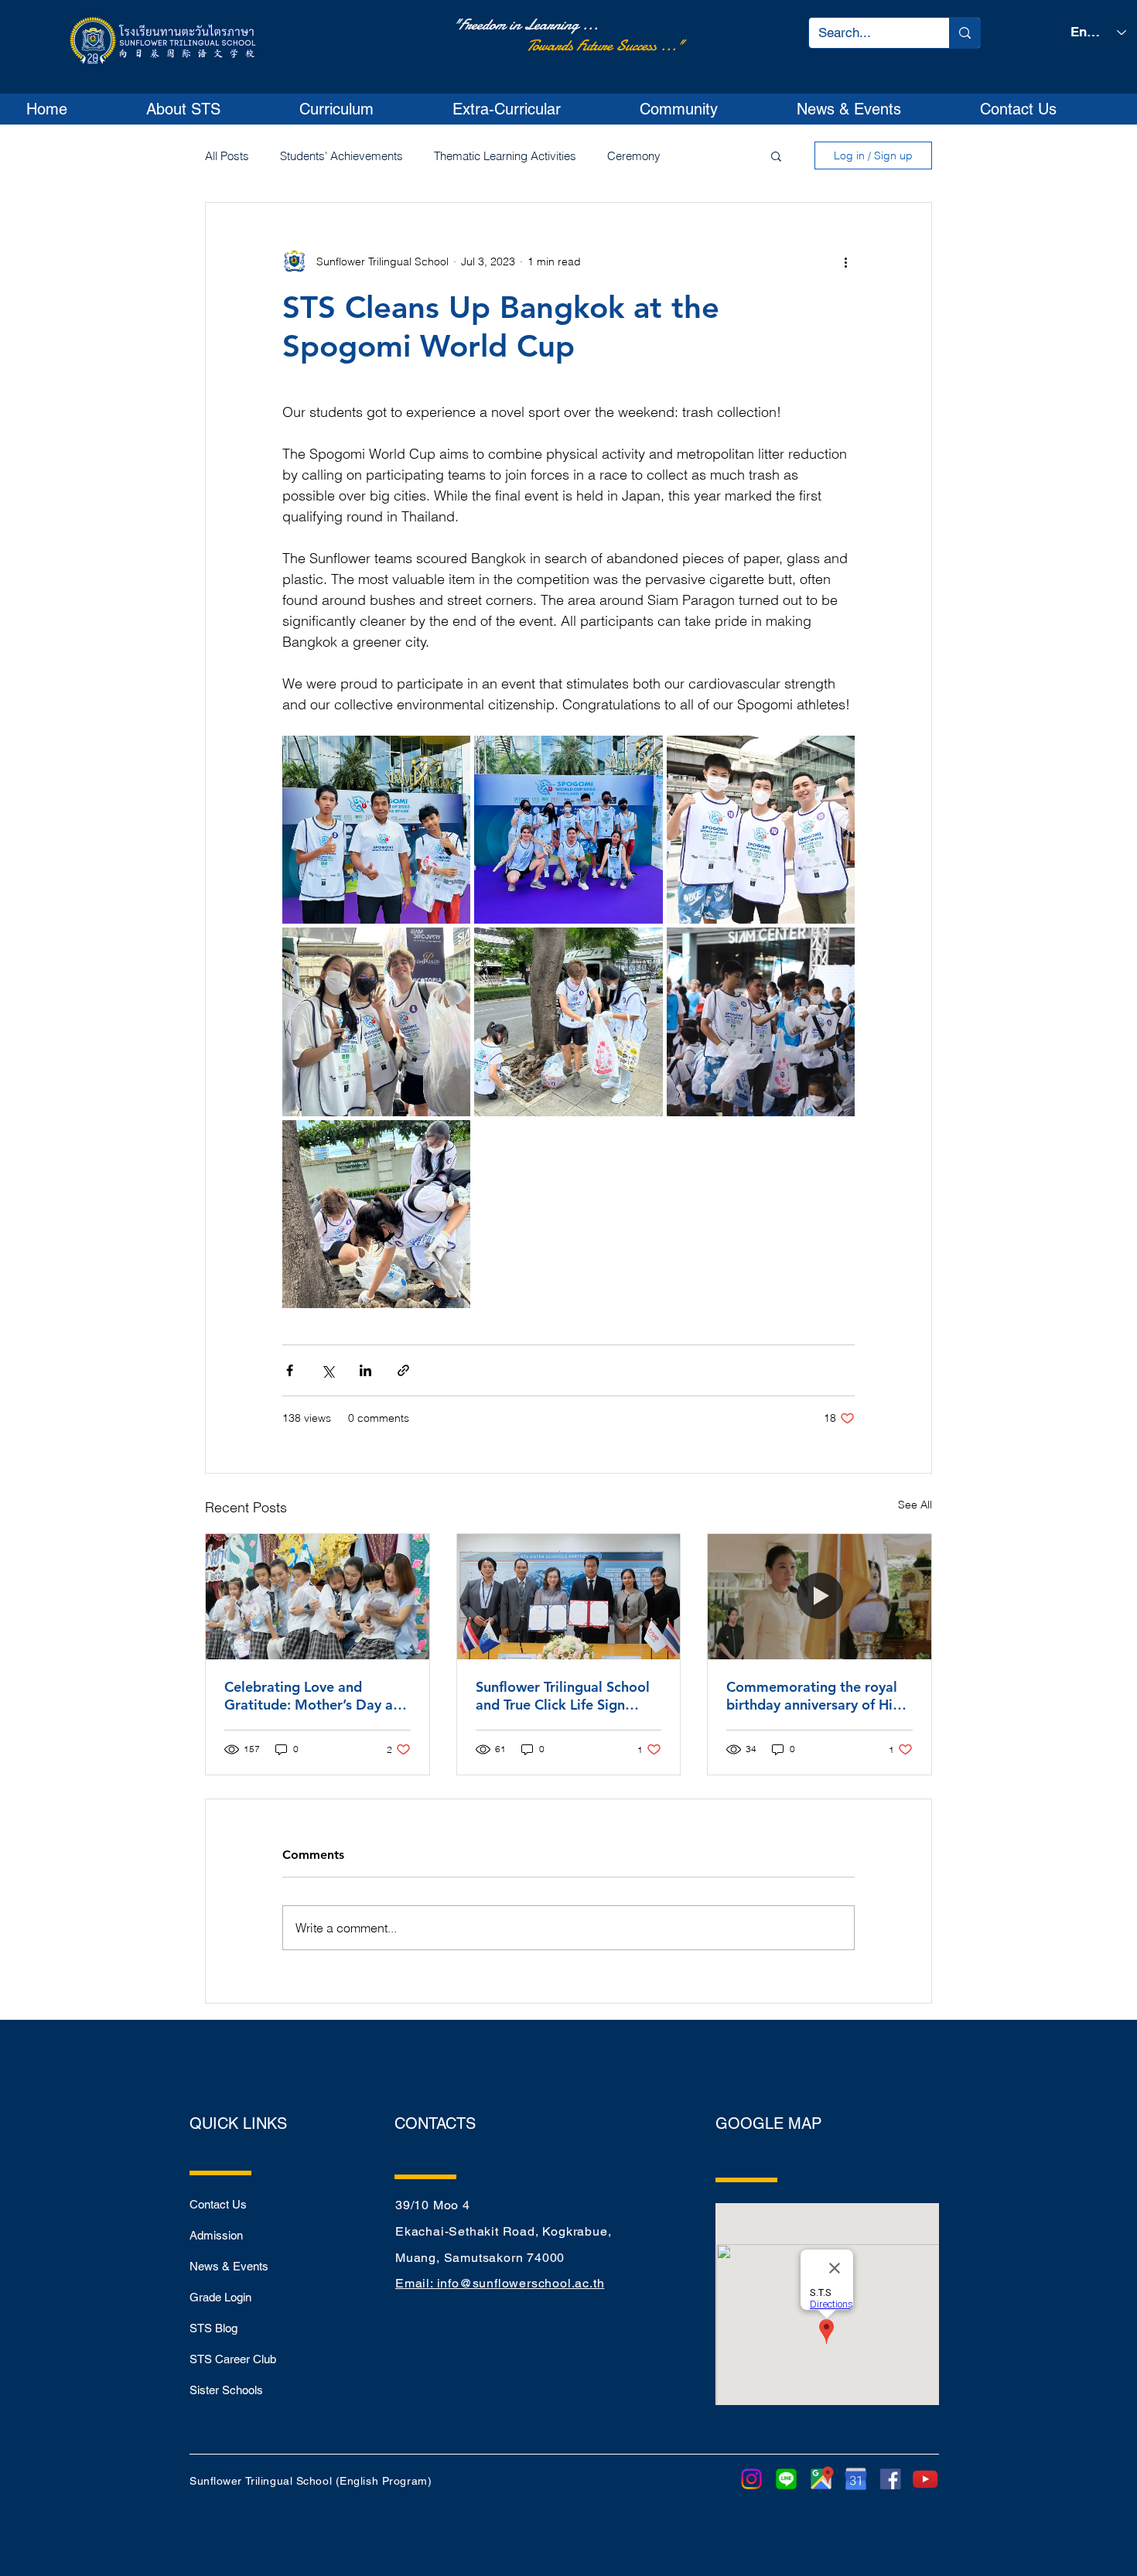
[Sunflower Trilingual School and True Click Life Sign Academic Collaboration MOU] (569, 1597)
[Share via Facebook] (290, 1370)
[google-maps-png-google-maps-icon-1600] (821, 2479)
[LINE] (786, 2479)
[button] (210, 109)
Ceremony (634, 156)
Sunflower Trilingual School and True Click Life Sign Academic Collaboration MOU (563, 1696)
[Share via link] (403, 1370)
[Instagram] (751, 2479)
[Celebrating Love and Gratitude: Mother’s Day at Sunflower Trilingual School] (318, 1597)
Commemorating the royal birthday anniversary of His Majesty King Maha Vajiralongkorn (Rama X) (813, 1696)
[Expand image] (376, 830)
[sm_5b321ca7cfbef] (891, 2479)
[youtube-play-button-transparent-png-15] (925, 2479)
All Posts (227, 156)
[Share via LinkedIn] (365, 1370)
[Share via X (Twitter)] (328, 1370)
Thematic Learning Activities (505, 156)
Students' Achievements (341, 156)
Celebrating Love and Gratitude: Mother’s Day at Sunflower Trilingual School (311, 1696)
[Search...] (965, 33)
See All (915, 1505)
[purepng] (856, 2479)
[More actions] (845, 261)
